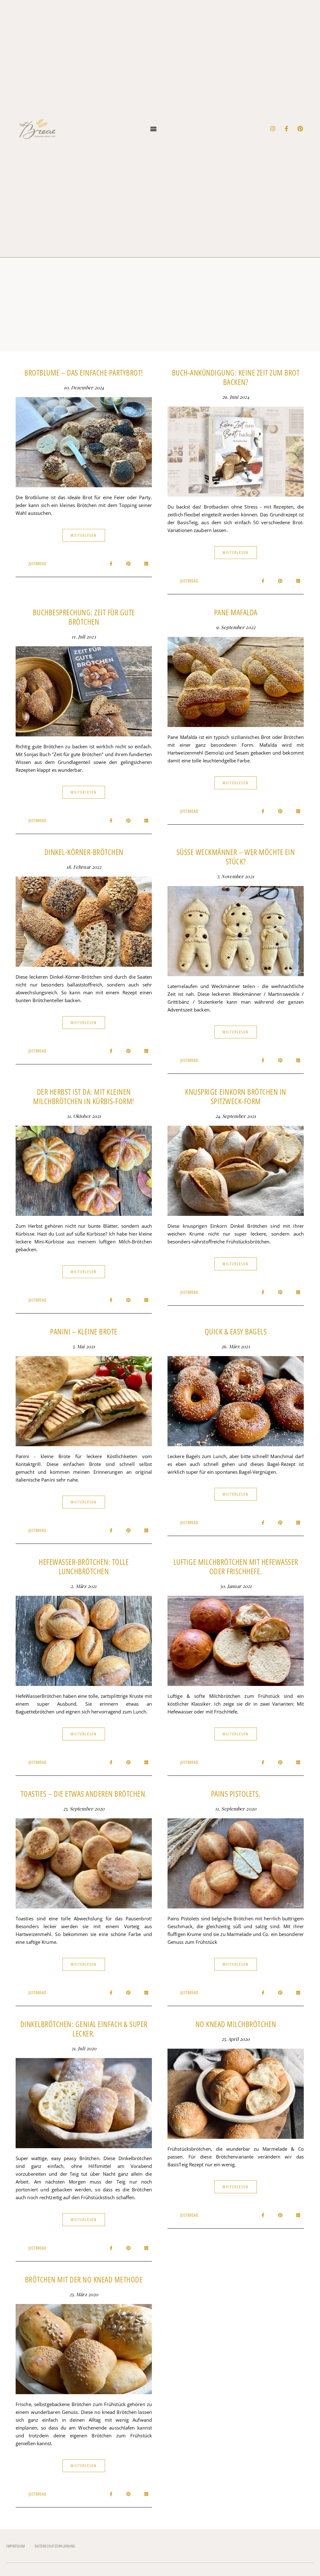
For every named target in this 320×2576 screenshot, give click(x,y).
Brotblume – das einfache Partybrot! (84, 372)
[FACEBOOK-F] (287, 129)
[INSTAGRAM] (273, 129)
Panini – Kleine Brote (84, 1331)
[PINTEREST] (300, 129)
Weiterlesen (84, 535)
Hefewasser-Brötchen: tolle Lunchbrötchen (84, 1566)
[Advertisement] (160, 305)
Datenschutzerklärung (55, 2546)
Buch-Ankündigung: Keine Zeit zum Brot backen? (236, 377)
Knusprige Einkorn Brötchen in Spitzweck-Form (236, 1096)
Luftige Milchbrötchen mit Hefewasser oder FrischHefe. (236, 1566)
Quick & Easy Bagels (236, 1331)
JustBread (37, 563)
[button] (154, 129)
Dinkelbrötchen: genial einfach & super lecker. (84, 2029)
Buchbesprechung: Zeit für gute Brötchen (84, 617)
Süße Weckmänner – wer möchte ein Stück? (236, 857)
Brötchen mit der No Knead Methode (84, 2279)
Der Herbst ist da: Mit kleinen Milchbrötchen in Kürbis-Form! (84, 1096)
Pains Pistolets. (236, 1794)
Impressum (16, 2546)
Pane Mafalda (236, 612)
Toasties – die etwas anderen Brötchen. (84, 1794)
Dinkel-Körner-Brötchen (84, 852)
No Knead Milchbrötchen (236, 2024)
